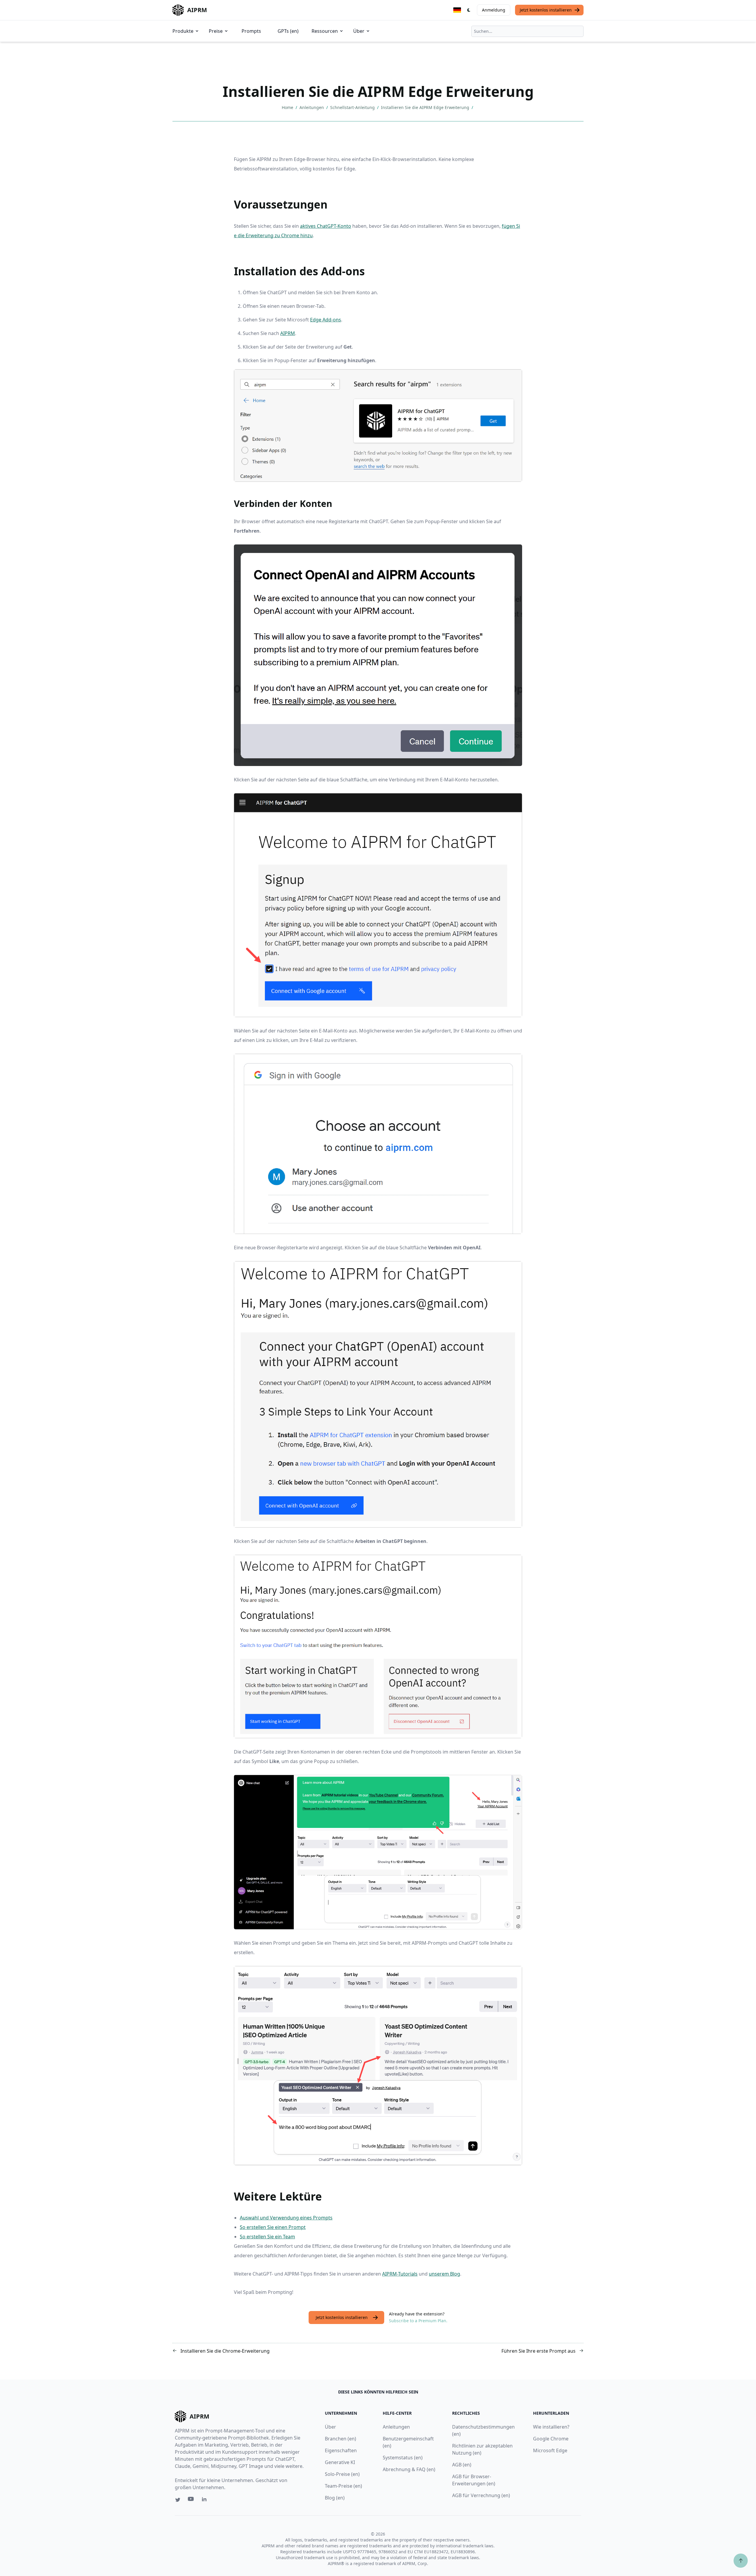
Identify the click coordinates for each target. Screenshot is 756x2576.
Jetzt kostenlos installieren (546, 10)
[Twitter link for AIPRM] (178, 2500)
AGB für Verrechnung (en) (481, 2495)
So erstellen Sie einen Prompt (273, 2227)
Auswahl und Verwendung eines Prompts (286, 2218)
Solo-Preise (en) (342, 2474)
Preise (216, 31)
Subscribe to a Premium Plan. (418, 2321)
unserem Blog (444, 2274)
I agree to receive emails (48, 111)
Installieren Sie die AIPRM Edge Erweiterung (426, 107)
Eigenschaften (341, 2450)
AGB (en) (462, 2465)
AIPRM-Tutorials (400, 2274)
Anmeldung (494, 10)
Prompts (251, 31)
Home (288, 107)
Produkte (183, 31)
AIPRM (288, 333)
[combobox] (527, 31)
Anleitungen (312, 107)
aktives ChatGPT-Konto (326, 226)
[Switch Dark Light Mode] (469, 10)
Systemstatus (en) (403, 2458)
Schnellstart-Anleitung (353, 107)
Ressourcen (325, 31)
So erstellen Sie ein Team (267, 2237)
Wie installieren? (551, 2427)
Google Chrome (551, 2439)
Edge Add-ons (326, 320)
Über (359, 31)
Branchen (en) (340, 2439)
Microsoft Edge (550, 2450)
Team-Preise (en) (343, 2486)
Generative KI (340, 2462)
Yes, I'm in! (60, 130)
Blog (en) (335, 2498)
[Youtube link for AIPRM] (191, 2500)
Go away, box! (93, 170)
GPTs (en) (288, 31)
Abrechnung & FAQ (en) (409, 2469)
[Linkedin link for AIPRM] (206, 2500)
